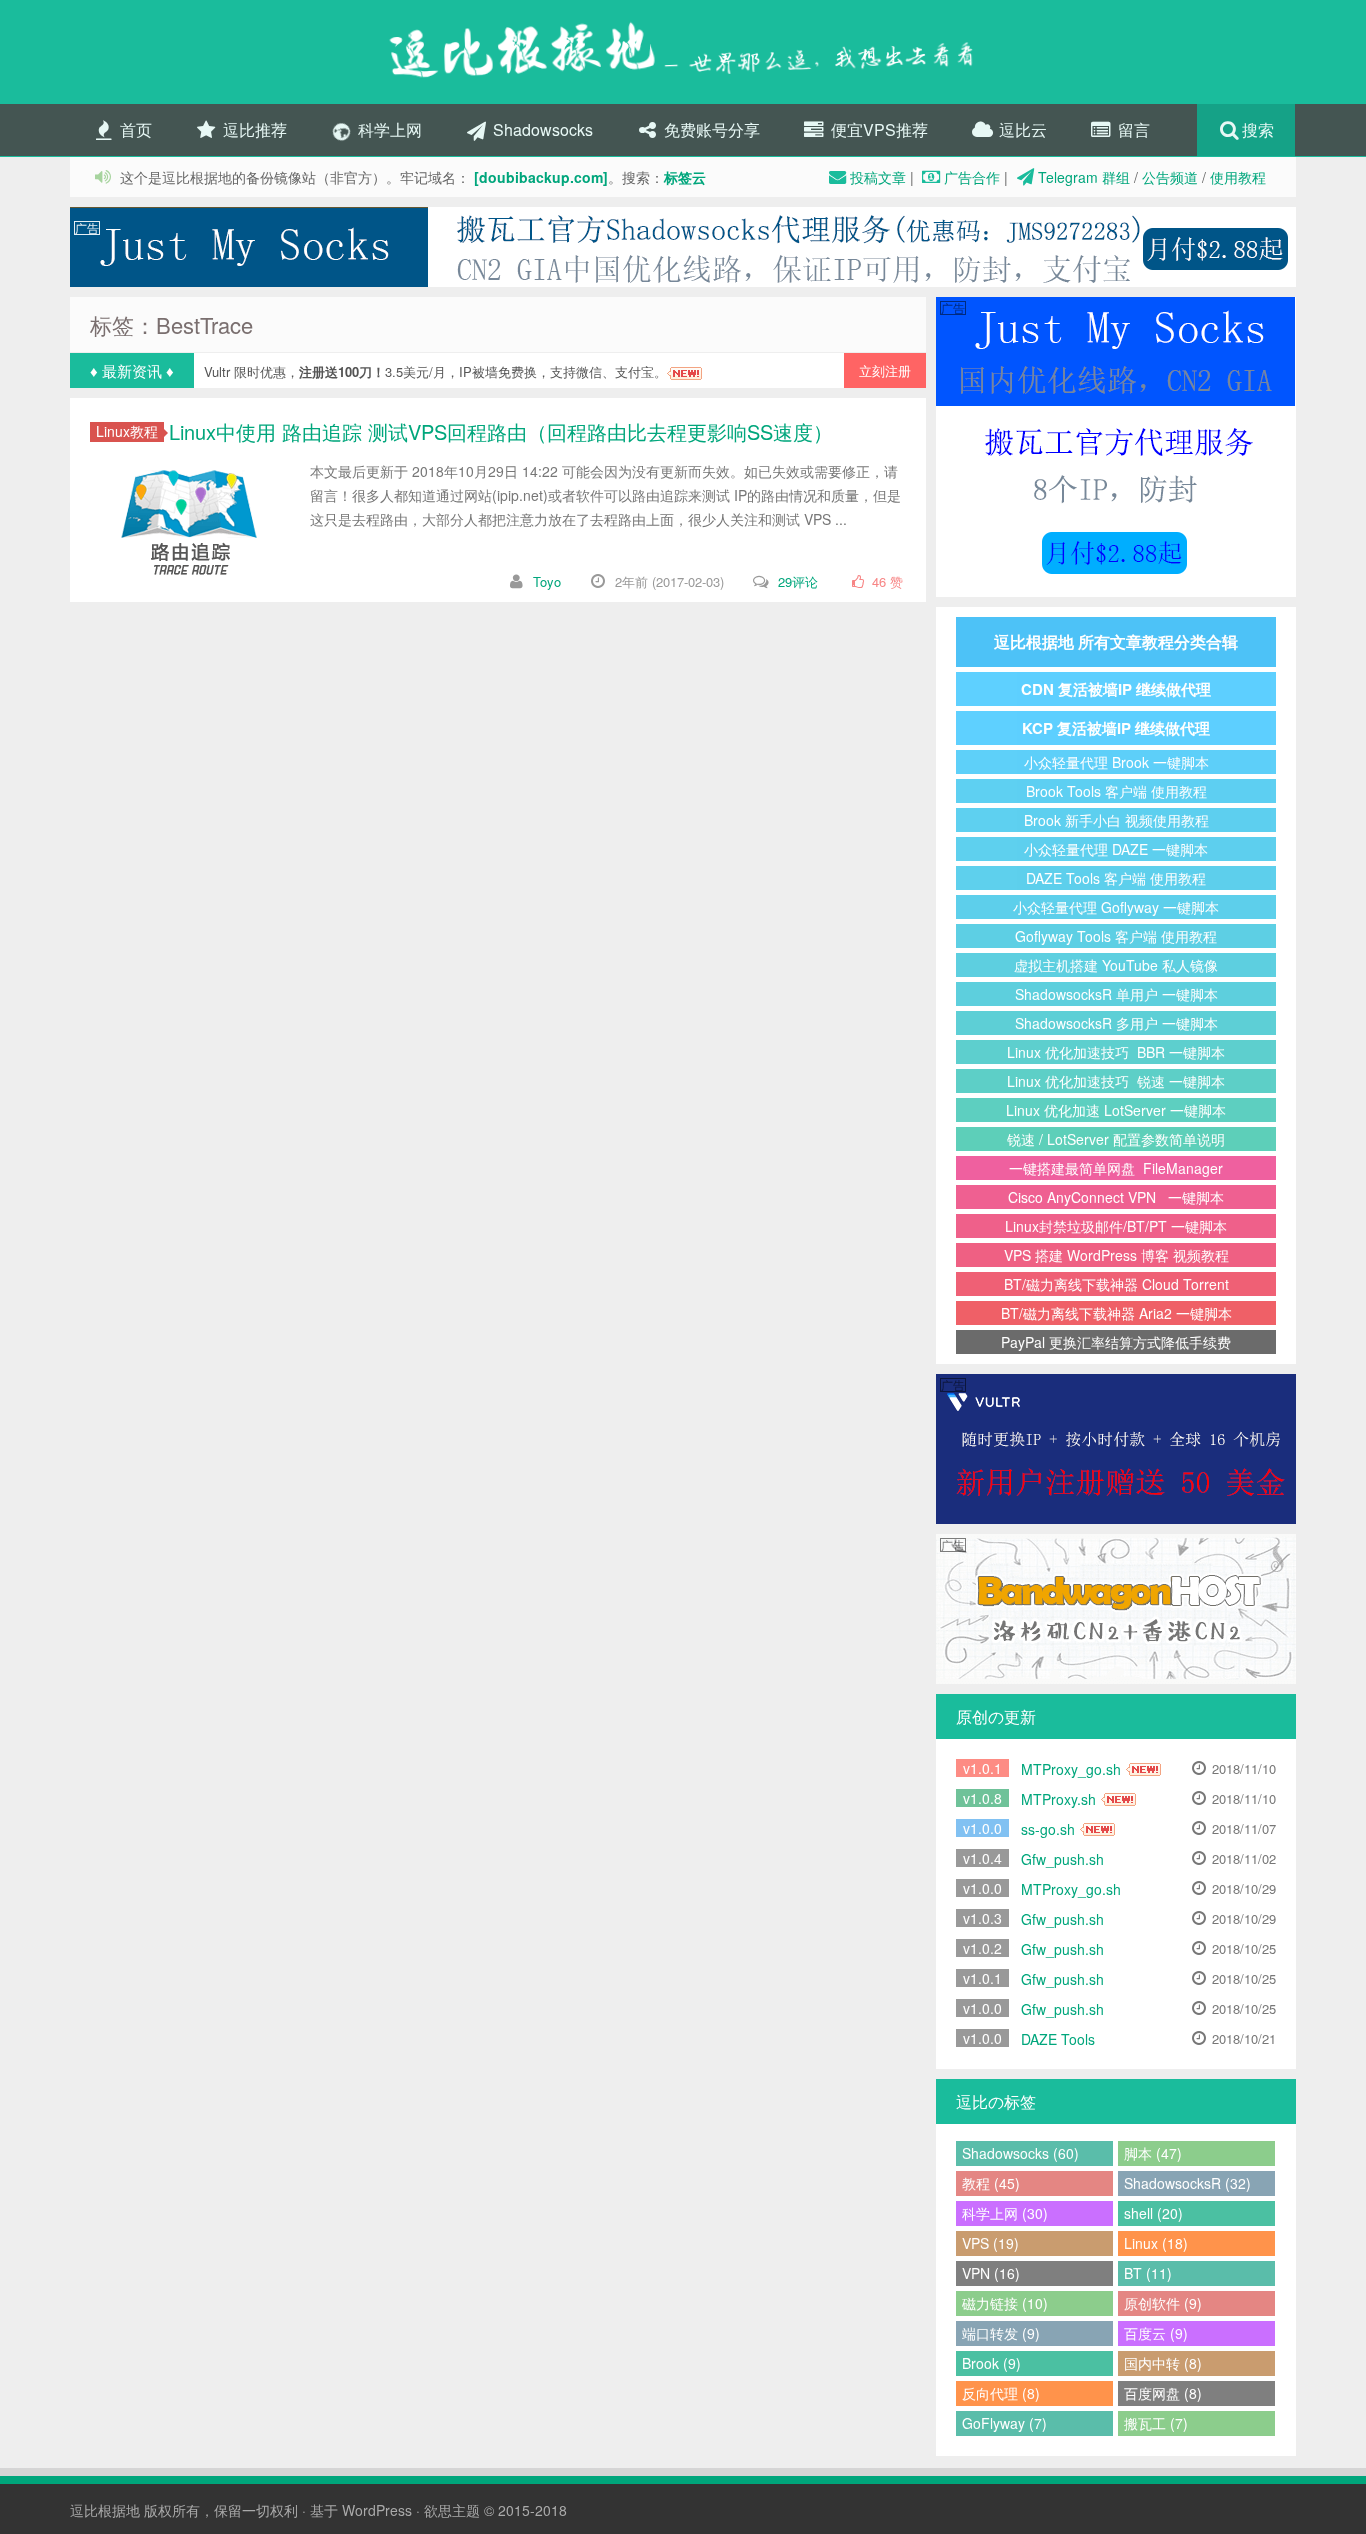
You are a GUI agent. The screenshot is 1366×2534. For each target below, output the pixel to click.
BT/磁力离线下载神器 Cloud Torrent (1116, 1284)
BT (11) (1148, 2273)
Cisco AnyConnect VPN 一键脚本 (1116, 1197)
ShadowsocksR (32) (1187, 2183)
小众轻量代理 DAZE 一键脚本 (1116, 849)
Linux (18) (1156, 2243)
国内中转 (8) (1163, 2363)
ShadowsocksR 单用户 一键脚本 (1116, 994)
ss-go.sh (1048, 1829)
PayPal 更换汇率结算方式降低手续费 (1116, 1342)
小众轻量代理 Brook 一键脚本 (1116, 762)
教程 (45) (991, 2183)
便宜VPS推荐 (877, 129)
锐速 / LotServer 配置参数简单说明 (1116, 1139)
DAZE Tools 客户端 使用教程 (1116, 878)
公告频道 (1170, 177)
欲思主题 (452, 2510)
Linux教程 (127, 431)
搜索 (1258, 129)
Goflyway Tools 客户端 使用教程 (1116, 936)
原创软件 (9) (1163, 2303)
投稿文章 (878, 177)
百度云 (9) (1156, 2333)
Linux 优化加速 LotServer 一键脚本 (1116, 1110)
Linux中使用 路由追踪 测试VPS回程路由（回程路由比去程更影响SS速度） (501, 431)
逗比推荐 (253, 129)
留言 (1132, 129)
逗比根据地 (105, 2510)
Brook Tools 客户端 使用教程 (1116, 791)
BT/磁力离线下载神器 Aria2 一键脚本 (1116, 1313)
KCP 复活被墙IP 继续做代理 (1116, 728)
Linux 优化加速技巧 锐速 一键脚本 (1116, 1081)
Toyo (547, 581)
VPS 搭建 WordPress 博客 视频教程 (1116, 1255)
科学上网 (388, 129)
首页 (134, 129)
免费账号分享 (710, 129)
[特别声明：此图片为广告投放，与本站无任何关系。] (683, 247)
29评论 (798, 581)
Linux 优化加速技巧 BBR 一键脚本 (1116, 1052)
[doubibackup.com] (541, 177)
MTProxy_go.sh (1071, 1769)
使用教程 (1238, 177)
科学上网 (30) (1005, 2213)
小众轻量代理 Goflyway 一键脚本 (1116, 907)
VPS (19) (990, 2243)
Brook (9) (991, 2363)
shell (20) (1153, 2213)
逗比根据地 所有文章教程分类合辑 (1116, 641)
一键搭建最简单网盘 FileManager (1116, 1168)
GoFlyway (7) (1004, 2423)
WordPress (377, 2510)
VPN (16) (991, 2273)
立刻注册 (885, 370)
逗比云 (1021, 129)
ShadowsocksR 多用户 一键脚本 (1116, 1023)
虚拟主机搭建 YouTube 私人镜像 (1116, 965)
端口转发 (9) (1001, 2333)
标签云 (685, 177)
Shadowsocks (541, 129)
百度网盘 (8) (1163, 2393)
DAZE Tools (1058, 2039)
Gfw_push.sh (1062, 1859)
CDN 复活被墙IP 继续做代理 (1116, 689)
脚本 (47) (1153, 2153)
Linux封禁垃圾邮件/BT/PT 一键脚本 (1116, 1226)
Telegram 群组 (1084, 177)
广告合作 (972, 177)
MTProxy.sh (1058, 1799)
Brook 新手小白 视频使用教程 (1116, 820)
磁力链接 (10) (1005, 2303)
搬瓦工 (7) (1156, 2423)
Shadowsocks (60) (1020, 2153)
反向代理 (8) (1001, 2393)
